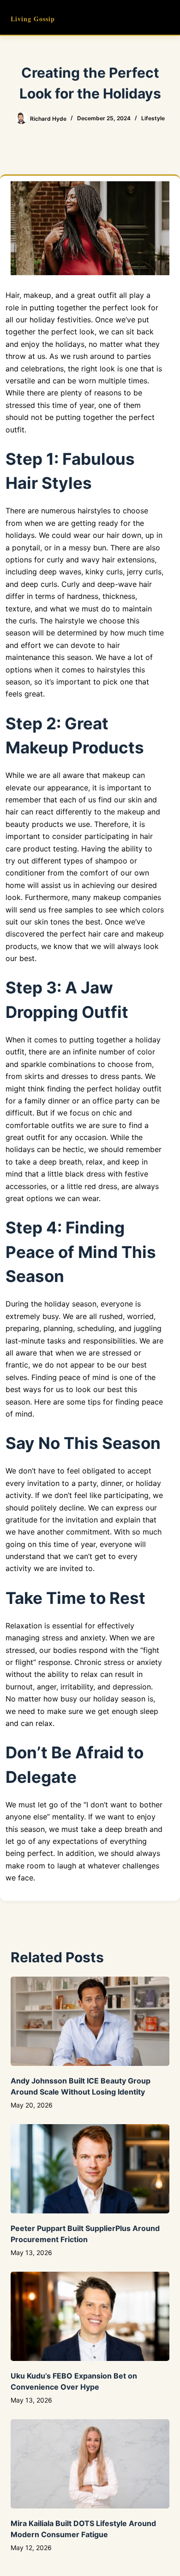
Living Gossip (33, 19)
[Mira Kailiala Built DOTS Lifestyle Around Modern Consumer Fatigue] (90, 2464)
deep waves (60, 572)
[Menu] (165, 18)
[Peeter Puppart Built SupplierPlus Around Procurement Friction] (90, 2169)
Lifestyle (153, 118)
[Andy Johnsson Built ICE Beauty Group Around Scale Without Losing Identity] (90, 2021)
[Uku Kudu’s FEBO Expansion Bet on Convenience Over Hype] (90, 2316)
